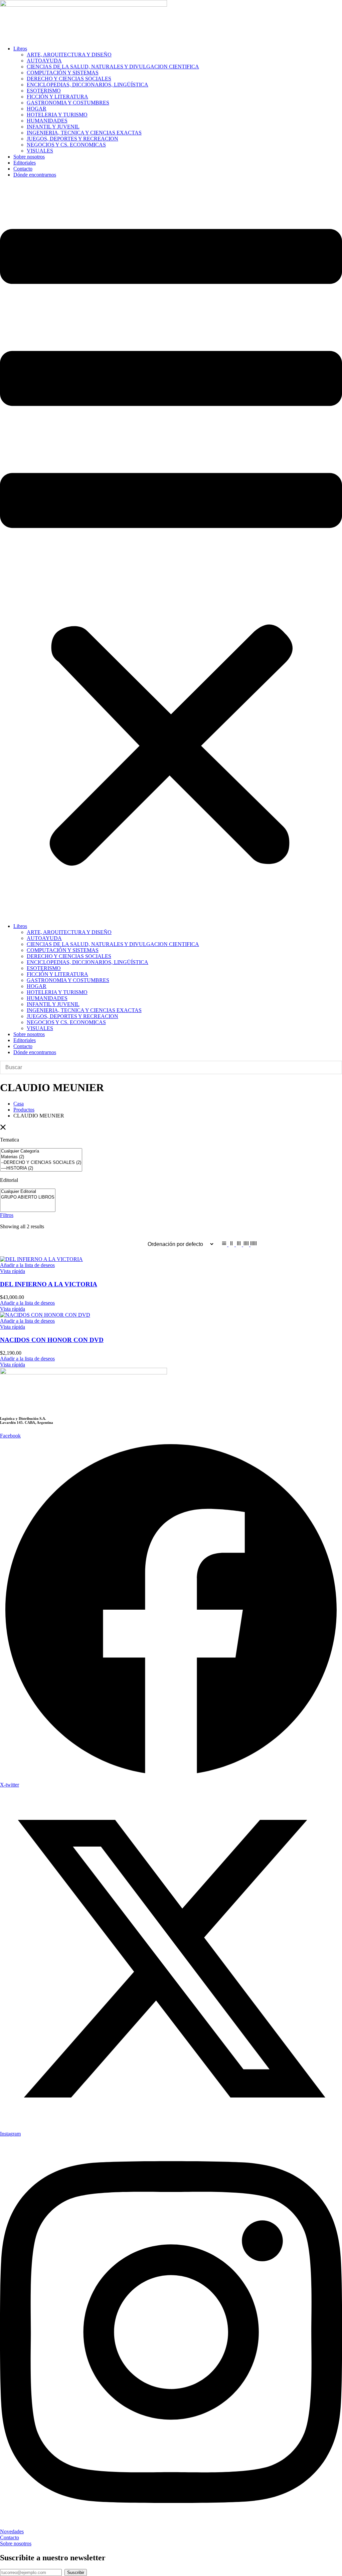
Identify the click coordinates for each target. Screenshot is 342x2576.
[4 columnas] (247, 1244)
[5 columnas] (253, 1244)
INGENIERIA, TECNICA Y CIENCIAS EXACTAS (84, 133)
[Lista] (225, 1244)
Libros (20, 49)
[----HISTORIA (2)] (41, 1168)
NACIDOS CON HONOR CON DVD (52, 1340)
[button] (171, 551)
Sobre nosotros (29, 157)
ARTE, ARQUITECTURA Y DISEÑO (69, 55)
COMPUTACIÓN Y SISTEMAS (63, 73)
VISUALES (40, 151)
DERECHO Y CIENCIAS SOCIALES (69, 79)
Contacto (23, 169)
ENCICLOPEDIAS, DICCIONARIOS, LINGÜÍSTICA (88, 85)
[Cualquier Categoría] (41, 1151)
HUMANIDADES (47, 121)
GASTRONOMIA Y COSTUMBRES (68, 103)
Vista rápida (13, 1271)
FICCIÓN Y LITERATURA (57, 97)
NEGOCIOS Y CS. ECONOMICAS (66, 145)
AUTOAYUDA (44, 61)
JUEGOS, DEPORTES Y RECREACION (72, 139)
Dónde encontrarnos (35, 175)
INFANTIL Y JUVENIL (53, 127)
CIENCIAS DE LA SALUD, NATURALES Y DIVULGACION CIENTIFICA (113, 67)
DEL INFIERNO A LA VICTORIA (49, 1284)
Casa (19, 1104)
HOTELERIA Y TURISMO (57, 115)
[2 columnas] (232, 1244)
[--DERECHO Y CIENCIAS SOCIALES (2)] (41, 1163)
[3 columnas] (239, 1244)
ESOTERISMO (44, 91)
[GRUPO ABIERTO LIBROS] (28, 1197)
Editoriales (25, 163)
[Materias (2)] (41, 1157)
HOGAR (37, 109)
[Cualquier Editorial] (28, 1192)
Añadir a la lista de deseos (27, 1265)
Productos (24, 1110)
